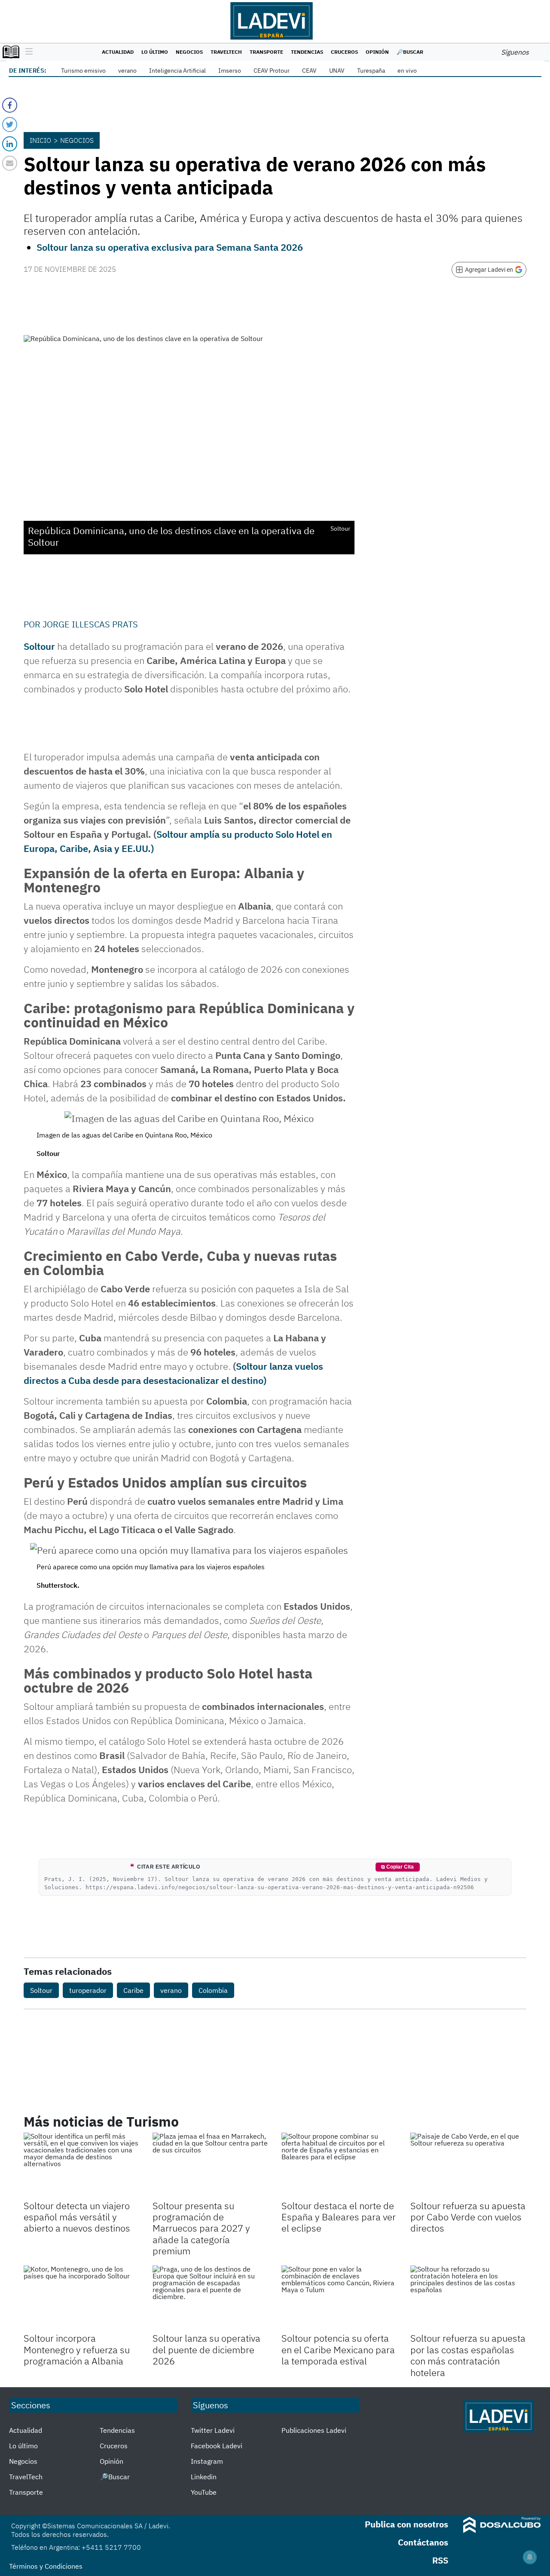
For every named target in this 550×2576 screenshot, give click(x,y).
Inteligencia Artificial (177, 71)
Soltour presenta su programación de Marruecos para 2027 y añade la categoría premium (201, 2228)
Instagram (207, 2461)
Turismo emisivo (83, 71)
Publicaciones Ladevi (314, 2430)
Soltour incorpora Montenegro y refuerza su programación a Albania (77, 2349)
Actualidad (118, 52)
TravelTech (226, 52)
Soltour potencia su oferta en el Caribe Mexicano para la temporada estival (338, 2349)
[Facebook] (10, 105)
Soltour (39, 646)
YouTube (204, 2492)
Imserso (230, 71)
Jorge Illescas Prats (90, 624)
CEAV (309, 71)
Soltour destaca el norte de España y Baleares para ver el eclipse (339, 2217)
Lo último (155, 52)
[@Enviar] (10, 163)
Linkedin (204, 2477)
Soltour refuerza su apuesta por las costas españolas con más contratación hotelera (468, 2355)
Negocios (189, 52)
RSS (440, 2560)
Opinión (377, 52)
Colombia (213, 1990)
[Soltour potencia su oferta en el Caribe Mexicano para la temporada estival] (339, 2298)
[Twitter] (10, 124)
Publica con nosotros (406, 2524)
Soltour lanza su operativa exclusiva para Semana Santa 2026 (170, 247)
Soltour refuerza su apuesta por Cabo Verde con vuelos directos (468, 2217)
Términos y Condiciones (46, 2566)
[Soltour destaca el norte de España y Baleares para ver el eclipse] (339, 2165)
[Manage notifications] (530, 2557)
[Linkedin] (10, 144)
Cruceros (344, 52)
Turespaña (371, 71)
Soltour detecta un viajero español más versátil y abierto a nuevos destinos (77, 2217)
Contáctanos (423, 2542)
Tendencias (307, 52)
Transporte (266, 52)
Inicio (40, 140)
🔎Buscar (410, 52)
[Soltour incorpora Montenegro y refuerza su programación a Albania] (82, 2298)
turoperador (88, 1990)
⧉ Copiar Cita (397, 1867)
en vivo (407, 71)
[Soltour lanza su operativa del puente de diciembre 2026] (211, 2298)
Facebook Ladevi (217, 2446)
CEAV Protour (272, 71)
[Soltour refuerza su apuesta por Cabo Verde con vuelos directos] (468, 2165)
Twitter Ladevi (213, 2430)
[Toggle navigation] (27, 52)
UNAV (337, 71)
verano (127, 71)
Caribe (133, 1990)
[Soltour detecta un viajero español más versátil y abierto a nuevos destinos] (82, 2165)
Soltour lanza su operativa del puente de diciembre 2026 (206, 2349)
